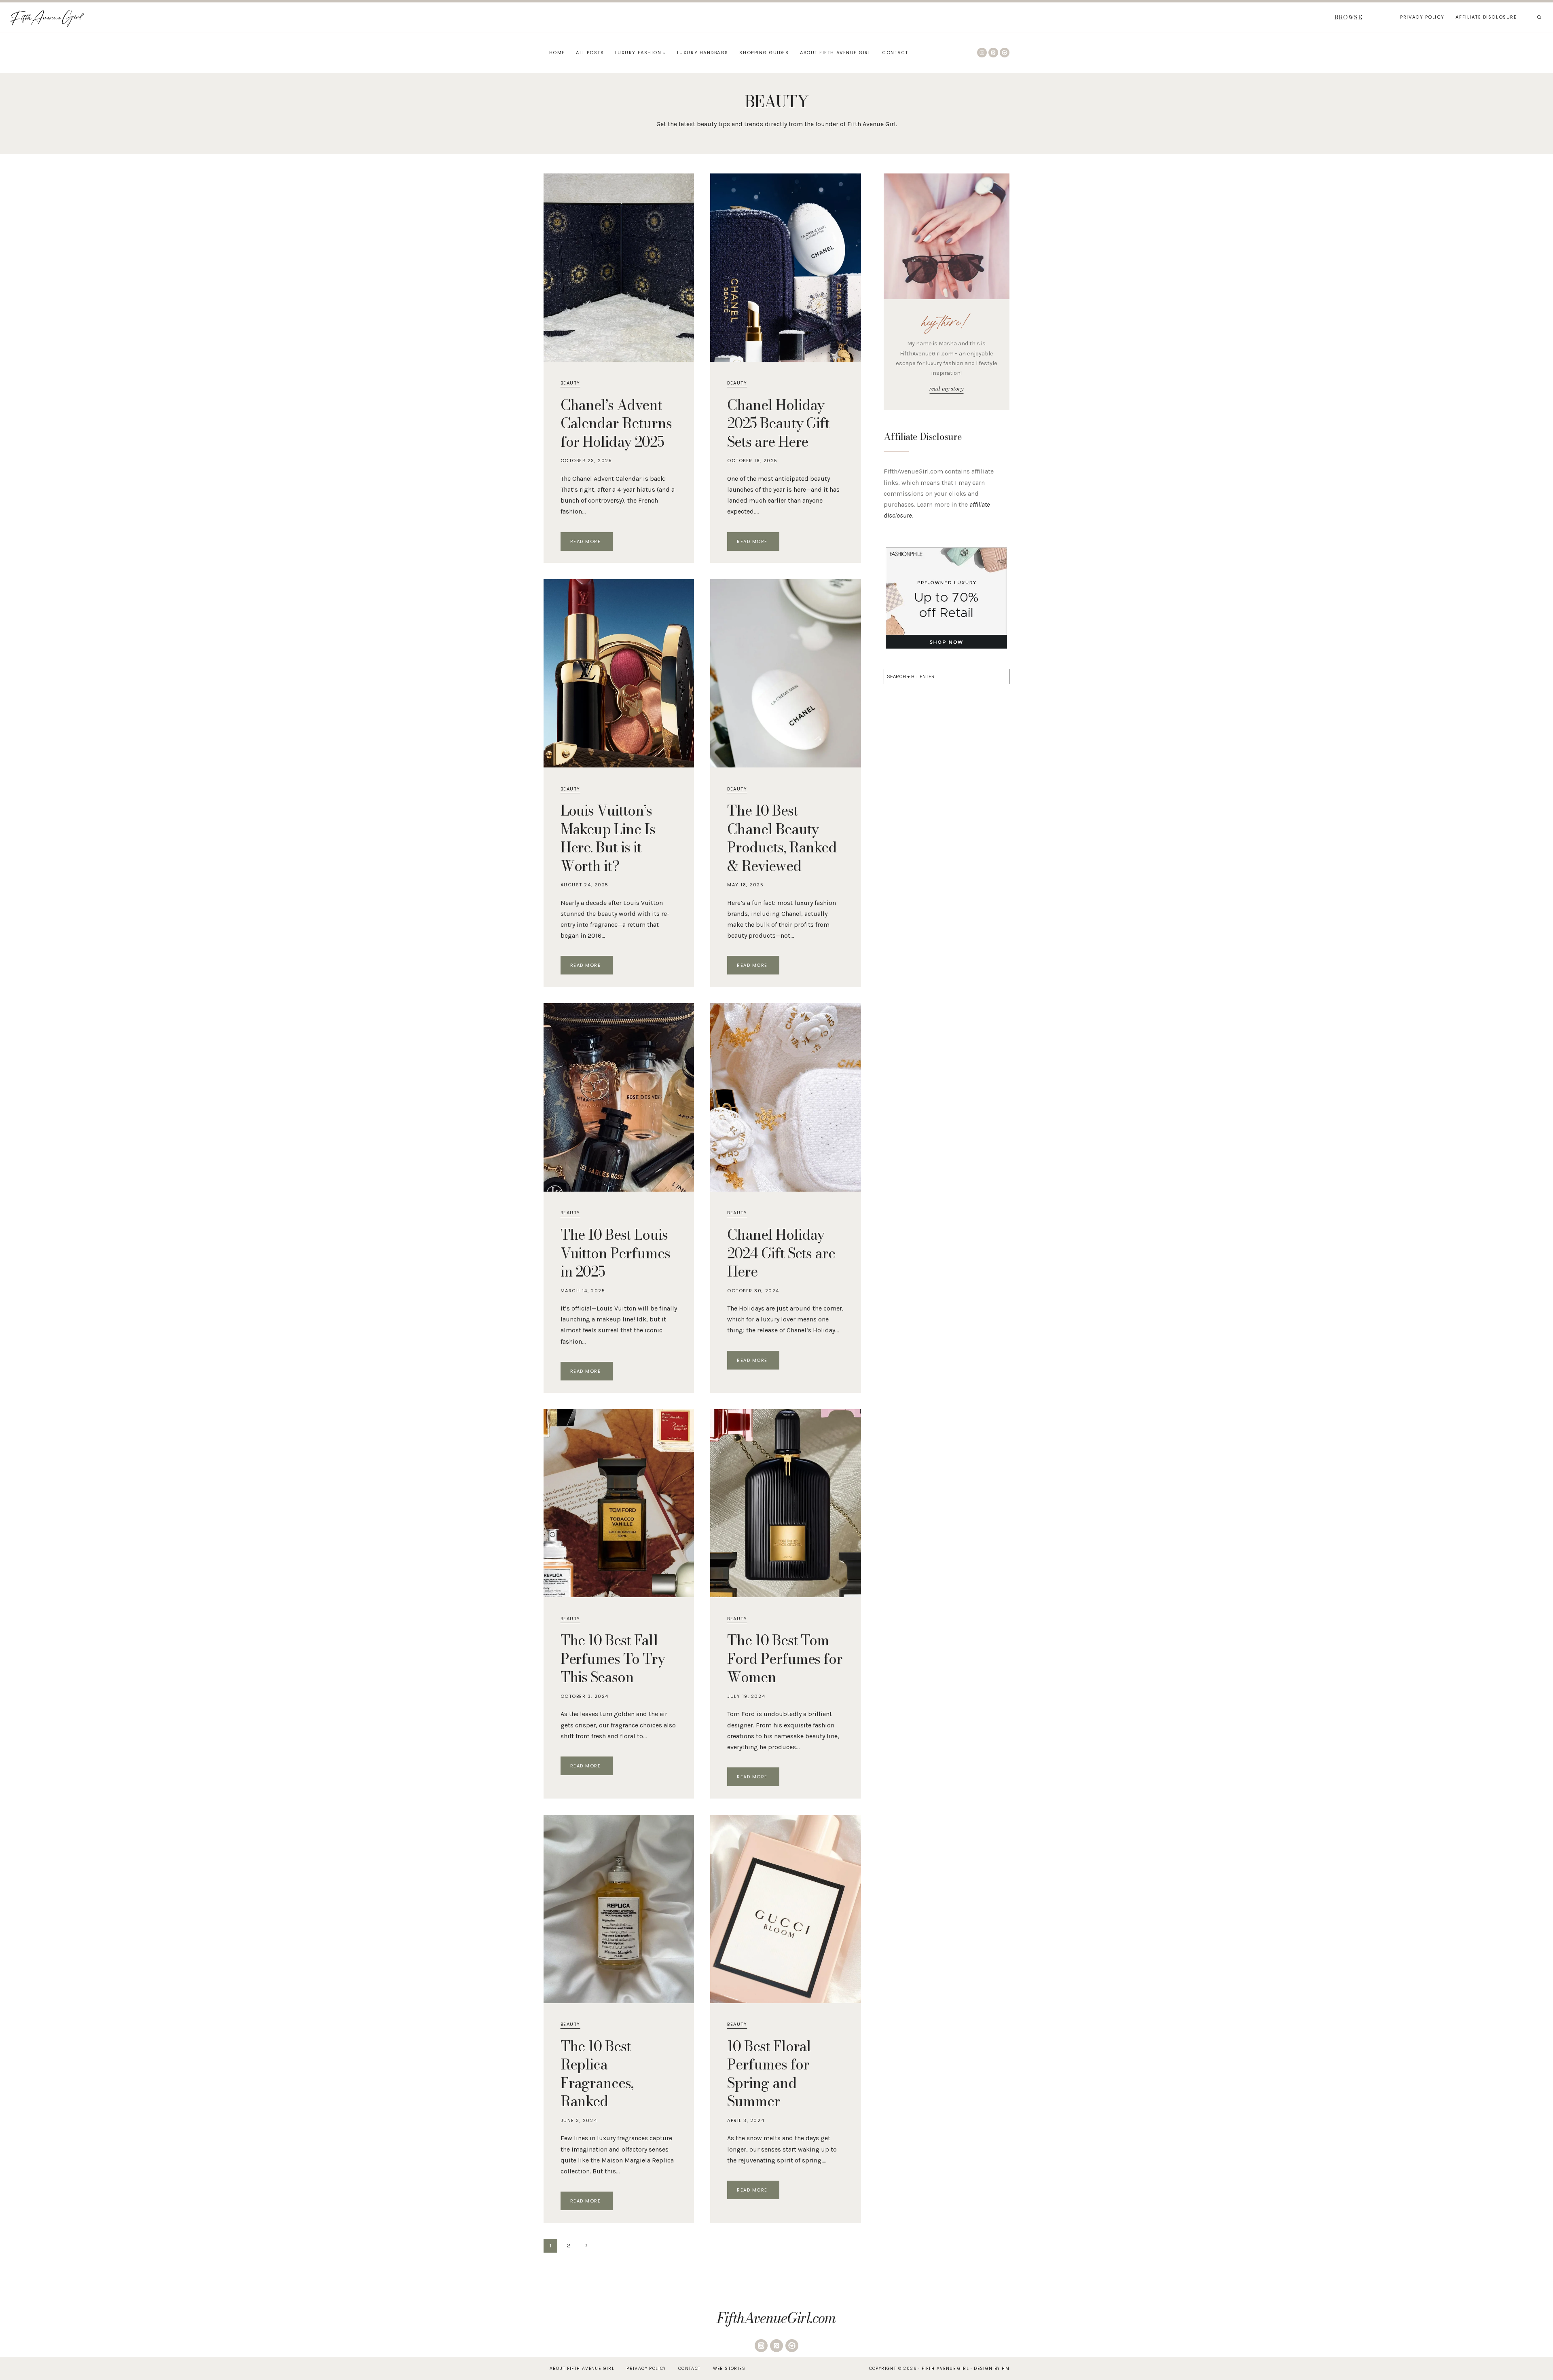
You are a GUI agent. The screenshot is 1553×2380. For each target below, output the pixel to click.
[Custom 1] (1005, 53)
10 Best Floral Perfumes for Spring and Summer (769, 2074)
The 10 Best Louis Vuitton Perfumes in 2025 (615, 1253)
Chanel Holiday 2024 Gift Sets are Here (781, 1253)
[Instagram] (982, 53)
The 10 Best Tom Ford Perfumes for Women (785, 1659)
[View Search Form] (1539, 17)
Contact (895, 53)
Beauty (570, 383)
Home (557, 53)
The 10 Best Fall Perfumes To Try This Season (613, 1659)
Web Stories (729, 2368)
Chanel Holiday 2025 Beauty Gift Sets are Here (778, 423)
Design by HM (992, 2368)
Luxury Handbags (703, 53)
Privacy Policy (1422, 17)
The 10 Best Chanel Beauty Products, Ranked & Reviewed (782, 838)
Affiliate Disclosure (1486, 17)
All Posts (590, 53)
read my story (946, 389)
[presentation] (619, 268)
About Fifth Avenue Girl (835, 53)
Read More (591, 543)
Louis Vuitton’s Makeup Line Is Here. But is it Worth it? (608, 838)
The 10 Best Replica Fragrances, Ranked (597, 2074)
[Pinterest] (993, 53)
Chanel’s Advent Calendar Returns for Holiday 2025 (616, 423)
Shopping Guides (764, 53)
